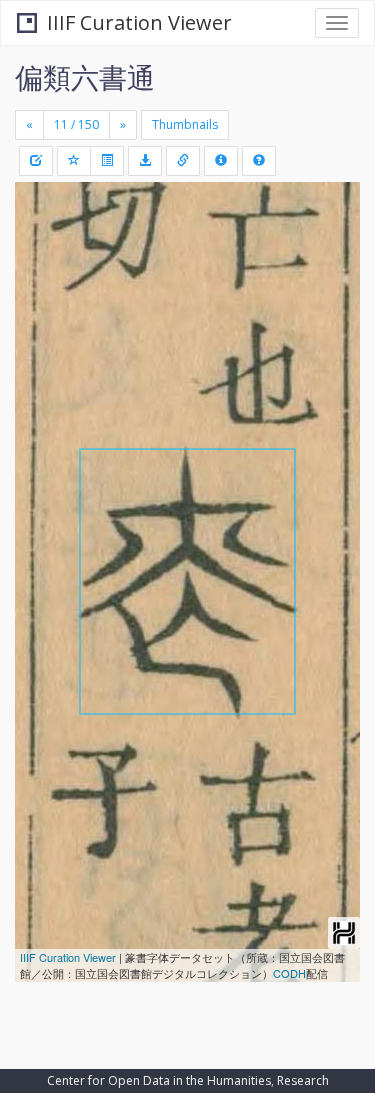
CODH (289, 973)
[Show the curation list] (107, 161)
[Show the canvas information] (183, 161)
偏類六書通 (85, 77)
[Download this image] (145, 161)
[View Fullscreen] (42, 283)
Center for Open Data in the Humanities (159, 1080)
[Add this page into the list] (74, 161)
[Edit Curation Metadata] (36, 161)
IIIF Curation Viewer (139, 22)
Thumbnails (185, 124)
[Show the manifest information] (221, 161)
